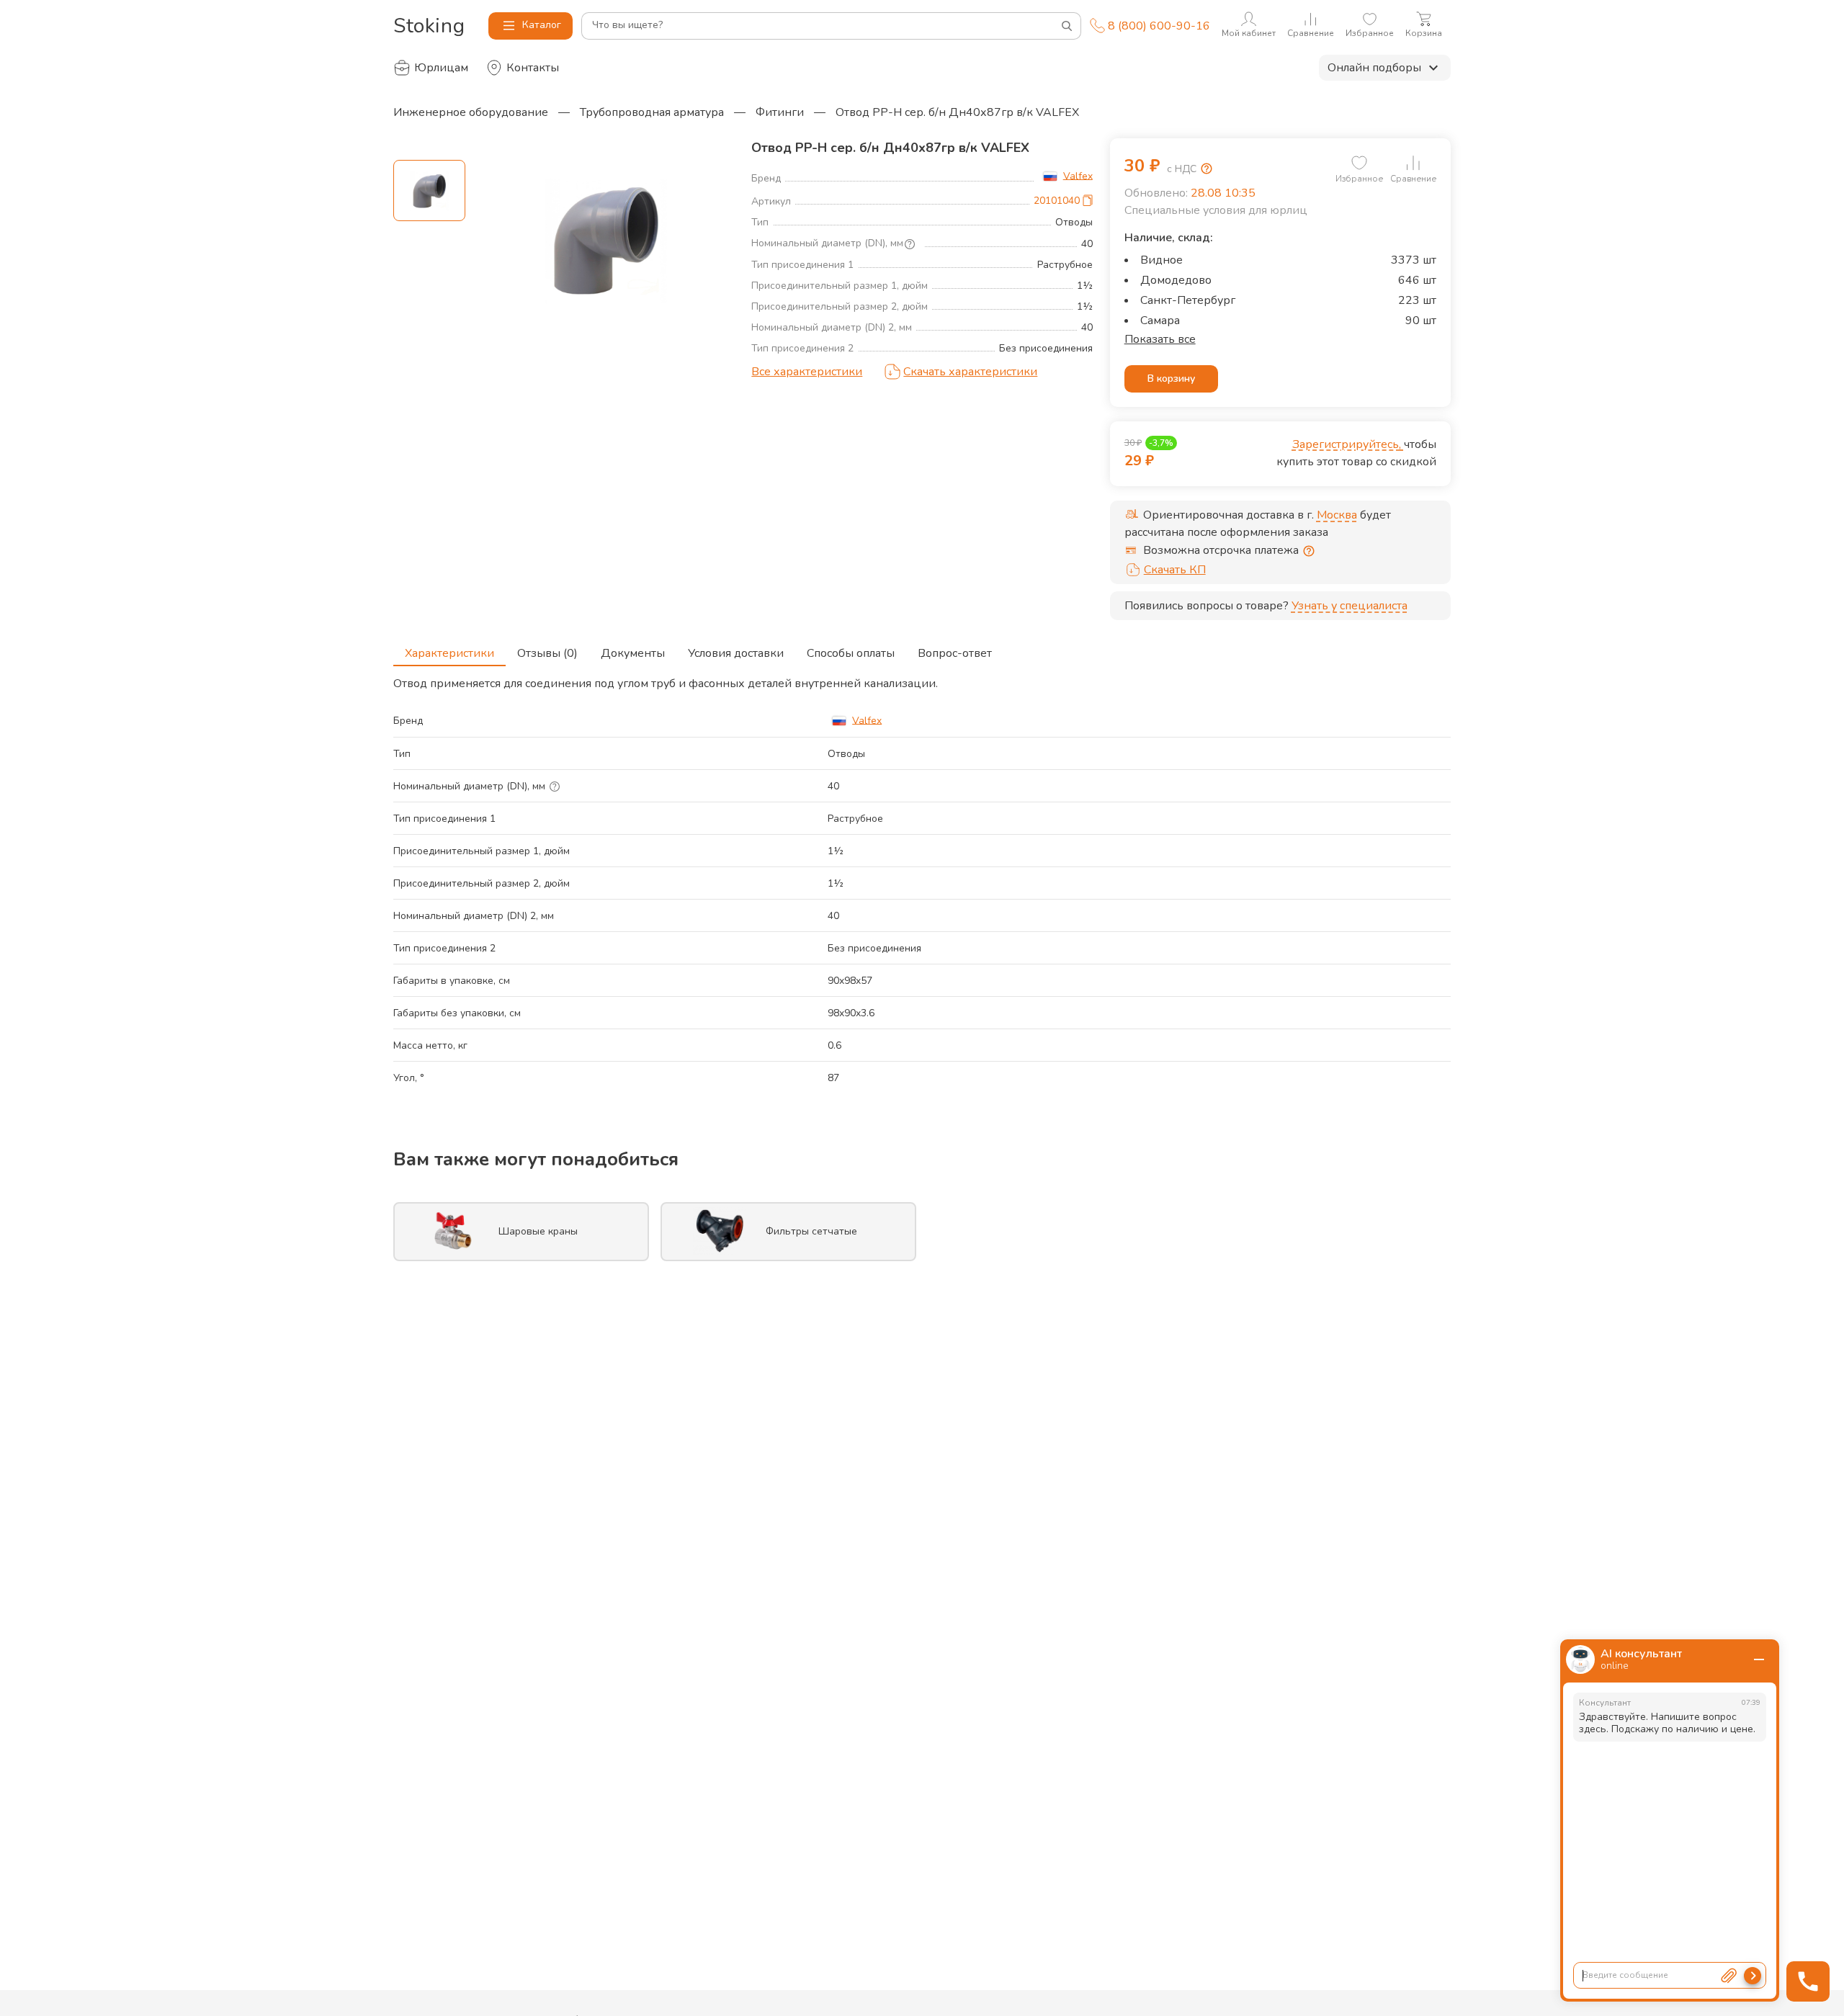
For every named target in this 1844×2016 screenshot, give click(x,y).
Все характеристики (807, 372)
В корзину (1171, 378)
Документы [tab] (633, 653)
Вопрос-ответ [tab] (955, 653)
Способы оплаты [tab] (851, 653)
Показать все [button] (1160, 339)
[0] (1359, 163)
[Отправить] (1753, 1976)
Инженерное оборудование (471, 112)
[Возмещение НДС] (1207, 169)
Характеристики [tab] (449, 653)
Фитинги (780, 112)
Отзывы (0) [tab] (547, 653)
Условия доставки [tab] (736, 653)
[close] (1759, 1659)
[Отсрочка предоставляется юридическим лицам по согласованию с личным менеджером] (1309, 551)
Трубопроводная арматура (652, 112)
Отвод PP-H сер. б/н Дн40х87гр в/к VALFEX (957, 112)
